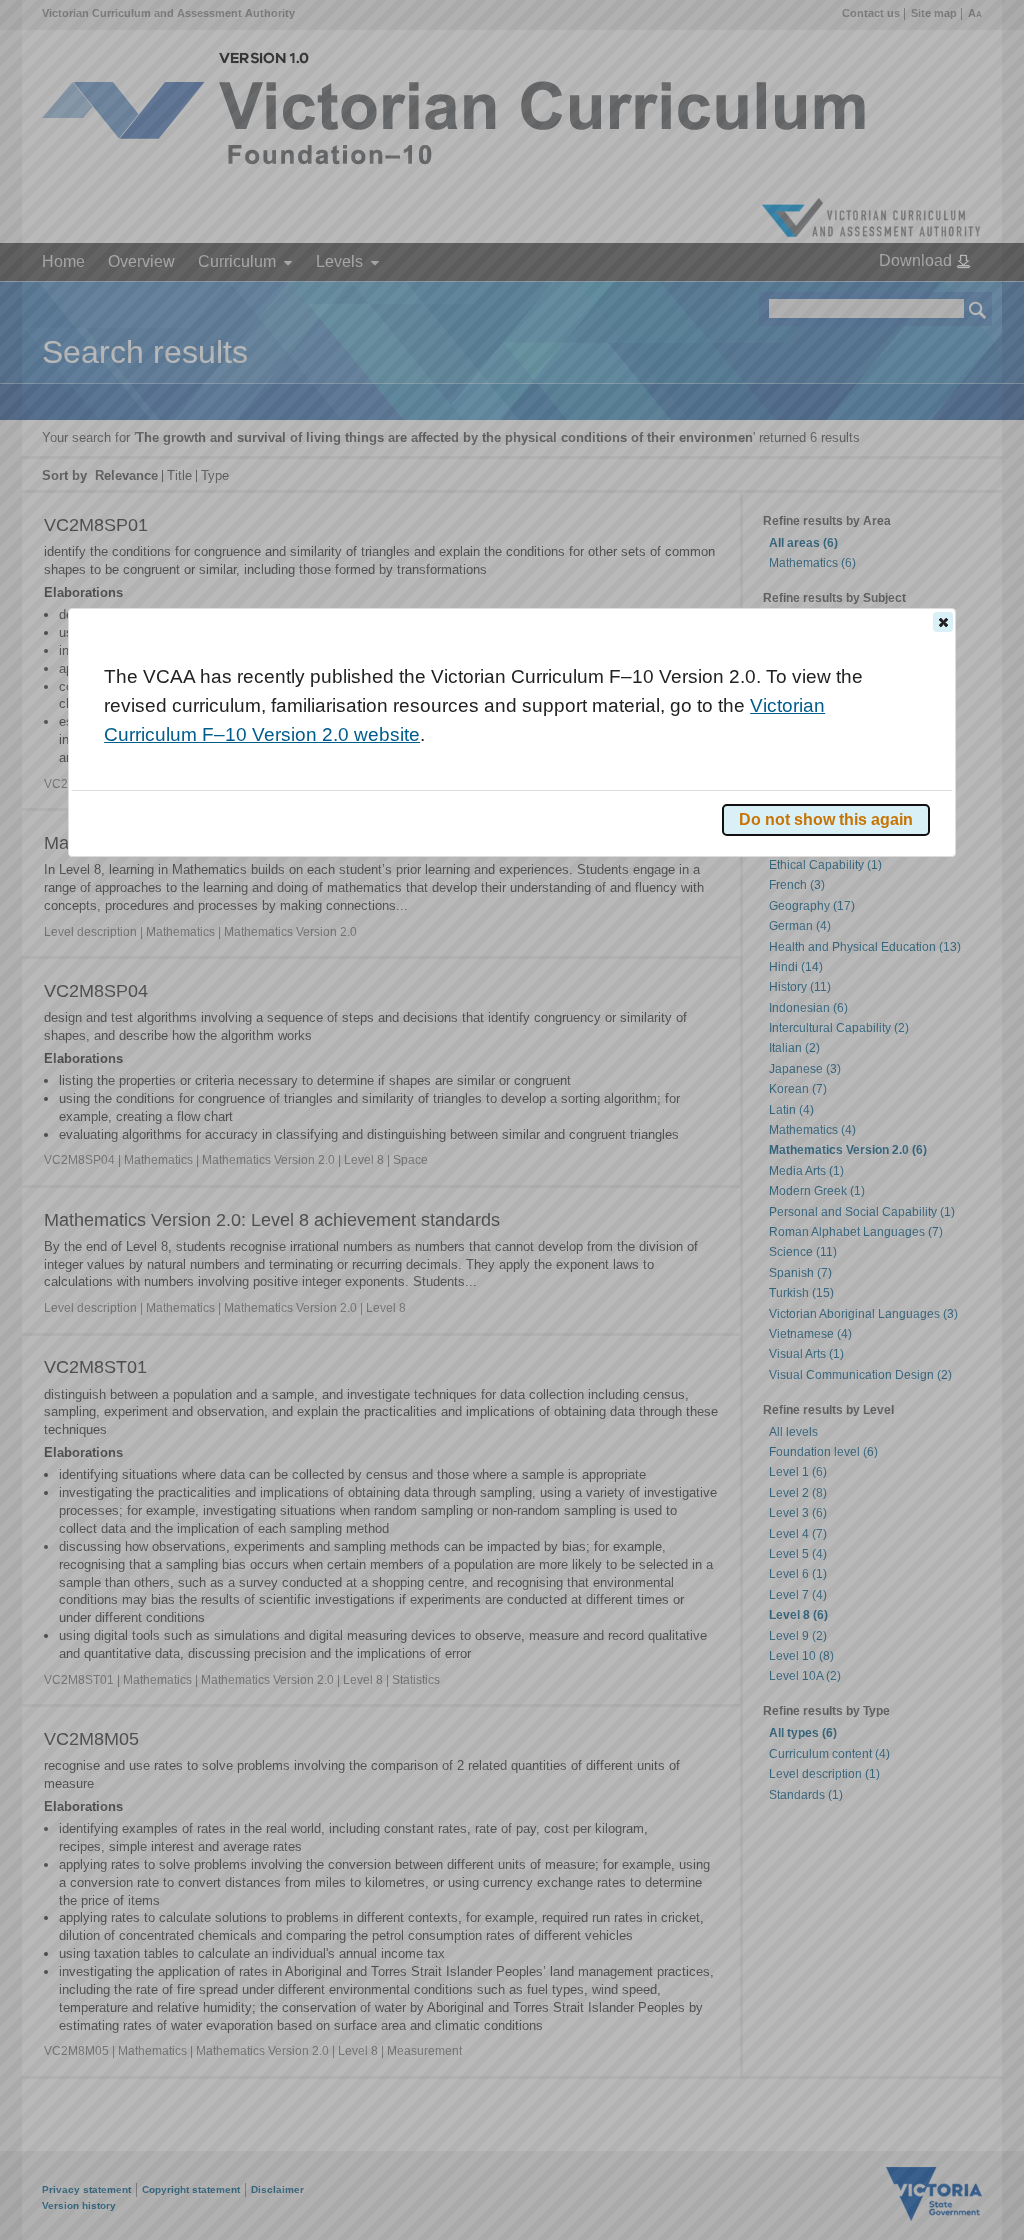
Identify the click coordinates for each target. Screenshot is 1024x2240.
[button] (943, 622)
